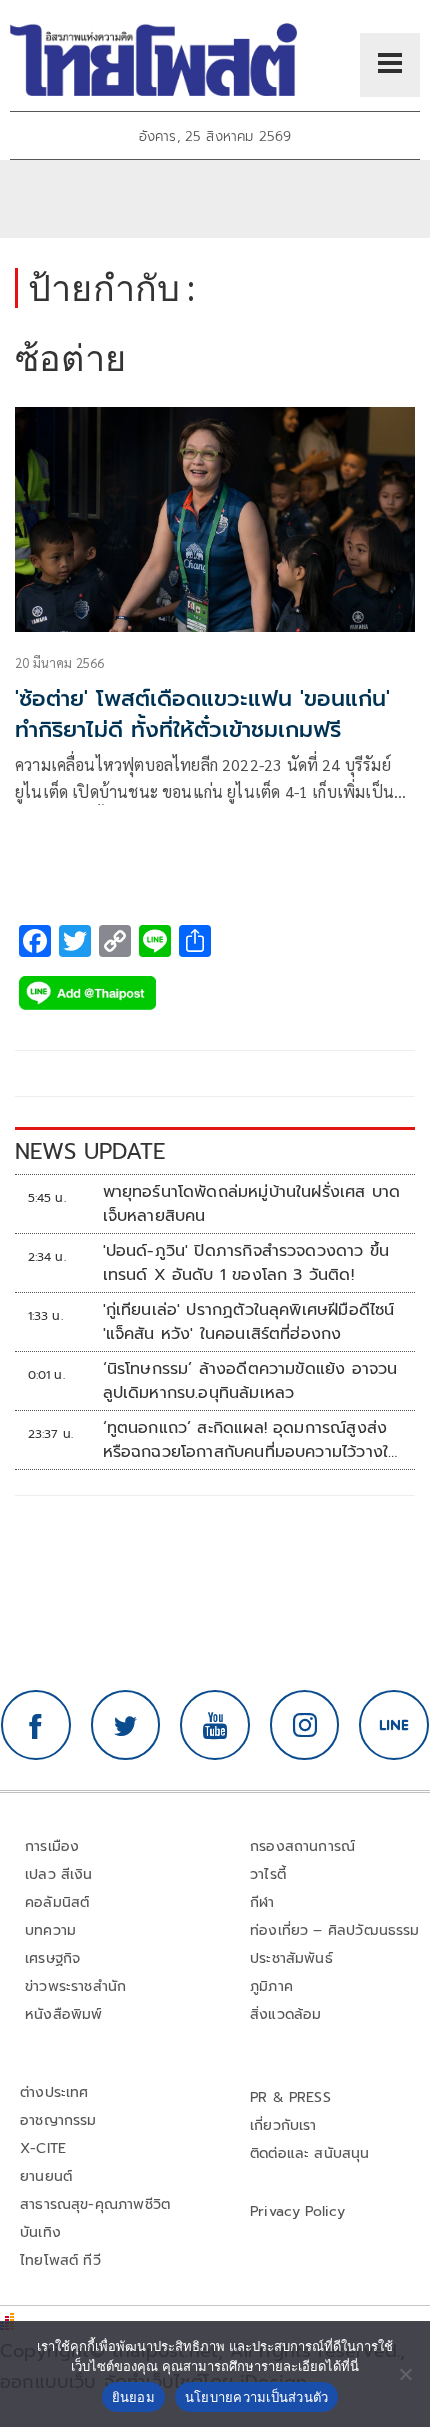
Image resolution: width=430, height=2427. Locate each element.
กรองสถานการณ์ (302, 1846)
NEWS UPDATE (90, 1151)
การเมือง (52, 1846)
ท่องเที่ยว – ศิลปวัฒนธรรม (335, 1930)
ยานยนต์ (46, 2176)
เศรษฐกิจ (52, 1958)
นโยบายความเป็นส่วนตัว (257, 2397)
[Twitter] (126, 1725)
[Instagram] (305, 1725)
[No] (405, 2374)
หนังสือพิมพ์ (63, 2014)
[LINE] (394, 1725)
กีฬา (262, 1902)
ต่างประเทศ (54, 2092)
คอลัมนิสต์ (57, 1902)
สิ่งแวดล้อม (285, 2014)
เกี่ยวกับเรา (283, 2125)
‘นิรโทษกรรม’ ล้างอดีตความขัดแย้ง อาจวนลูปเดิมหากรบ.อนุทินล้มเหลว (250, 1381)
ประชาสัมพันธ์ (291, 1958)
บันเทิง (40, 2232)
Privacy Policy (298, 2211)
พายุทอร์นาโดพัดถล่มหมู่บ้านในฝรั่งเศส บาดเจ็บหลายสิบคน (252, 1204)
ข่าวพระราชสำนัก (75, 1986)
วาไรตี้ (268, 1874)
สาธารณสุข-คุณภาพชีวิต (95, 2204)
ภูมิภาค (271, 1986)
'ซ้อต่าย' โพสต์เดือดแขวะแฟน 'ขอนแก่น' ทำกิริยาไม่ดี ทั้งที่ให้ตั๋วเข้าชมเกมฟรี (202, 714)
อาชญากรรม (58, 2120)
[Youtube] (215, 1725)
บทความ (50, 1930)
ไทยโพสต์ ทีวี (60, 2260)
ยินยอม (133, 2397)
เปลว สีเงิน (59, 1874)
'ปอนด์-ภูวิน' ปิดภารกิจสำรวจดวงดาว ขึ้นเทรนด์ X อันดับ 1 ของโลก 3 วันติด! (246, 1263)
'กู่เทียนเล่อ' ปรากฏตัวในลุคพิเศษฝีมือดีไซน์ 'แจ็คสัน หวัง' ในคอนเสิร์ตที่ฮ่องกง (249, 1322)
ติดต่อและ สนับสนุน (310, 2153)
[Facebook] (36, 1725)
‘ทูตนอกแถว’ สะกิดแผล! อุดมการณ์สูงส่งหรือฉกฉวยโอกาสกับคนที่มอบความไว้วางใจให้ (250, 1440)
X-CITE (43, 2148)
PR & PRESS (290, 2097)
